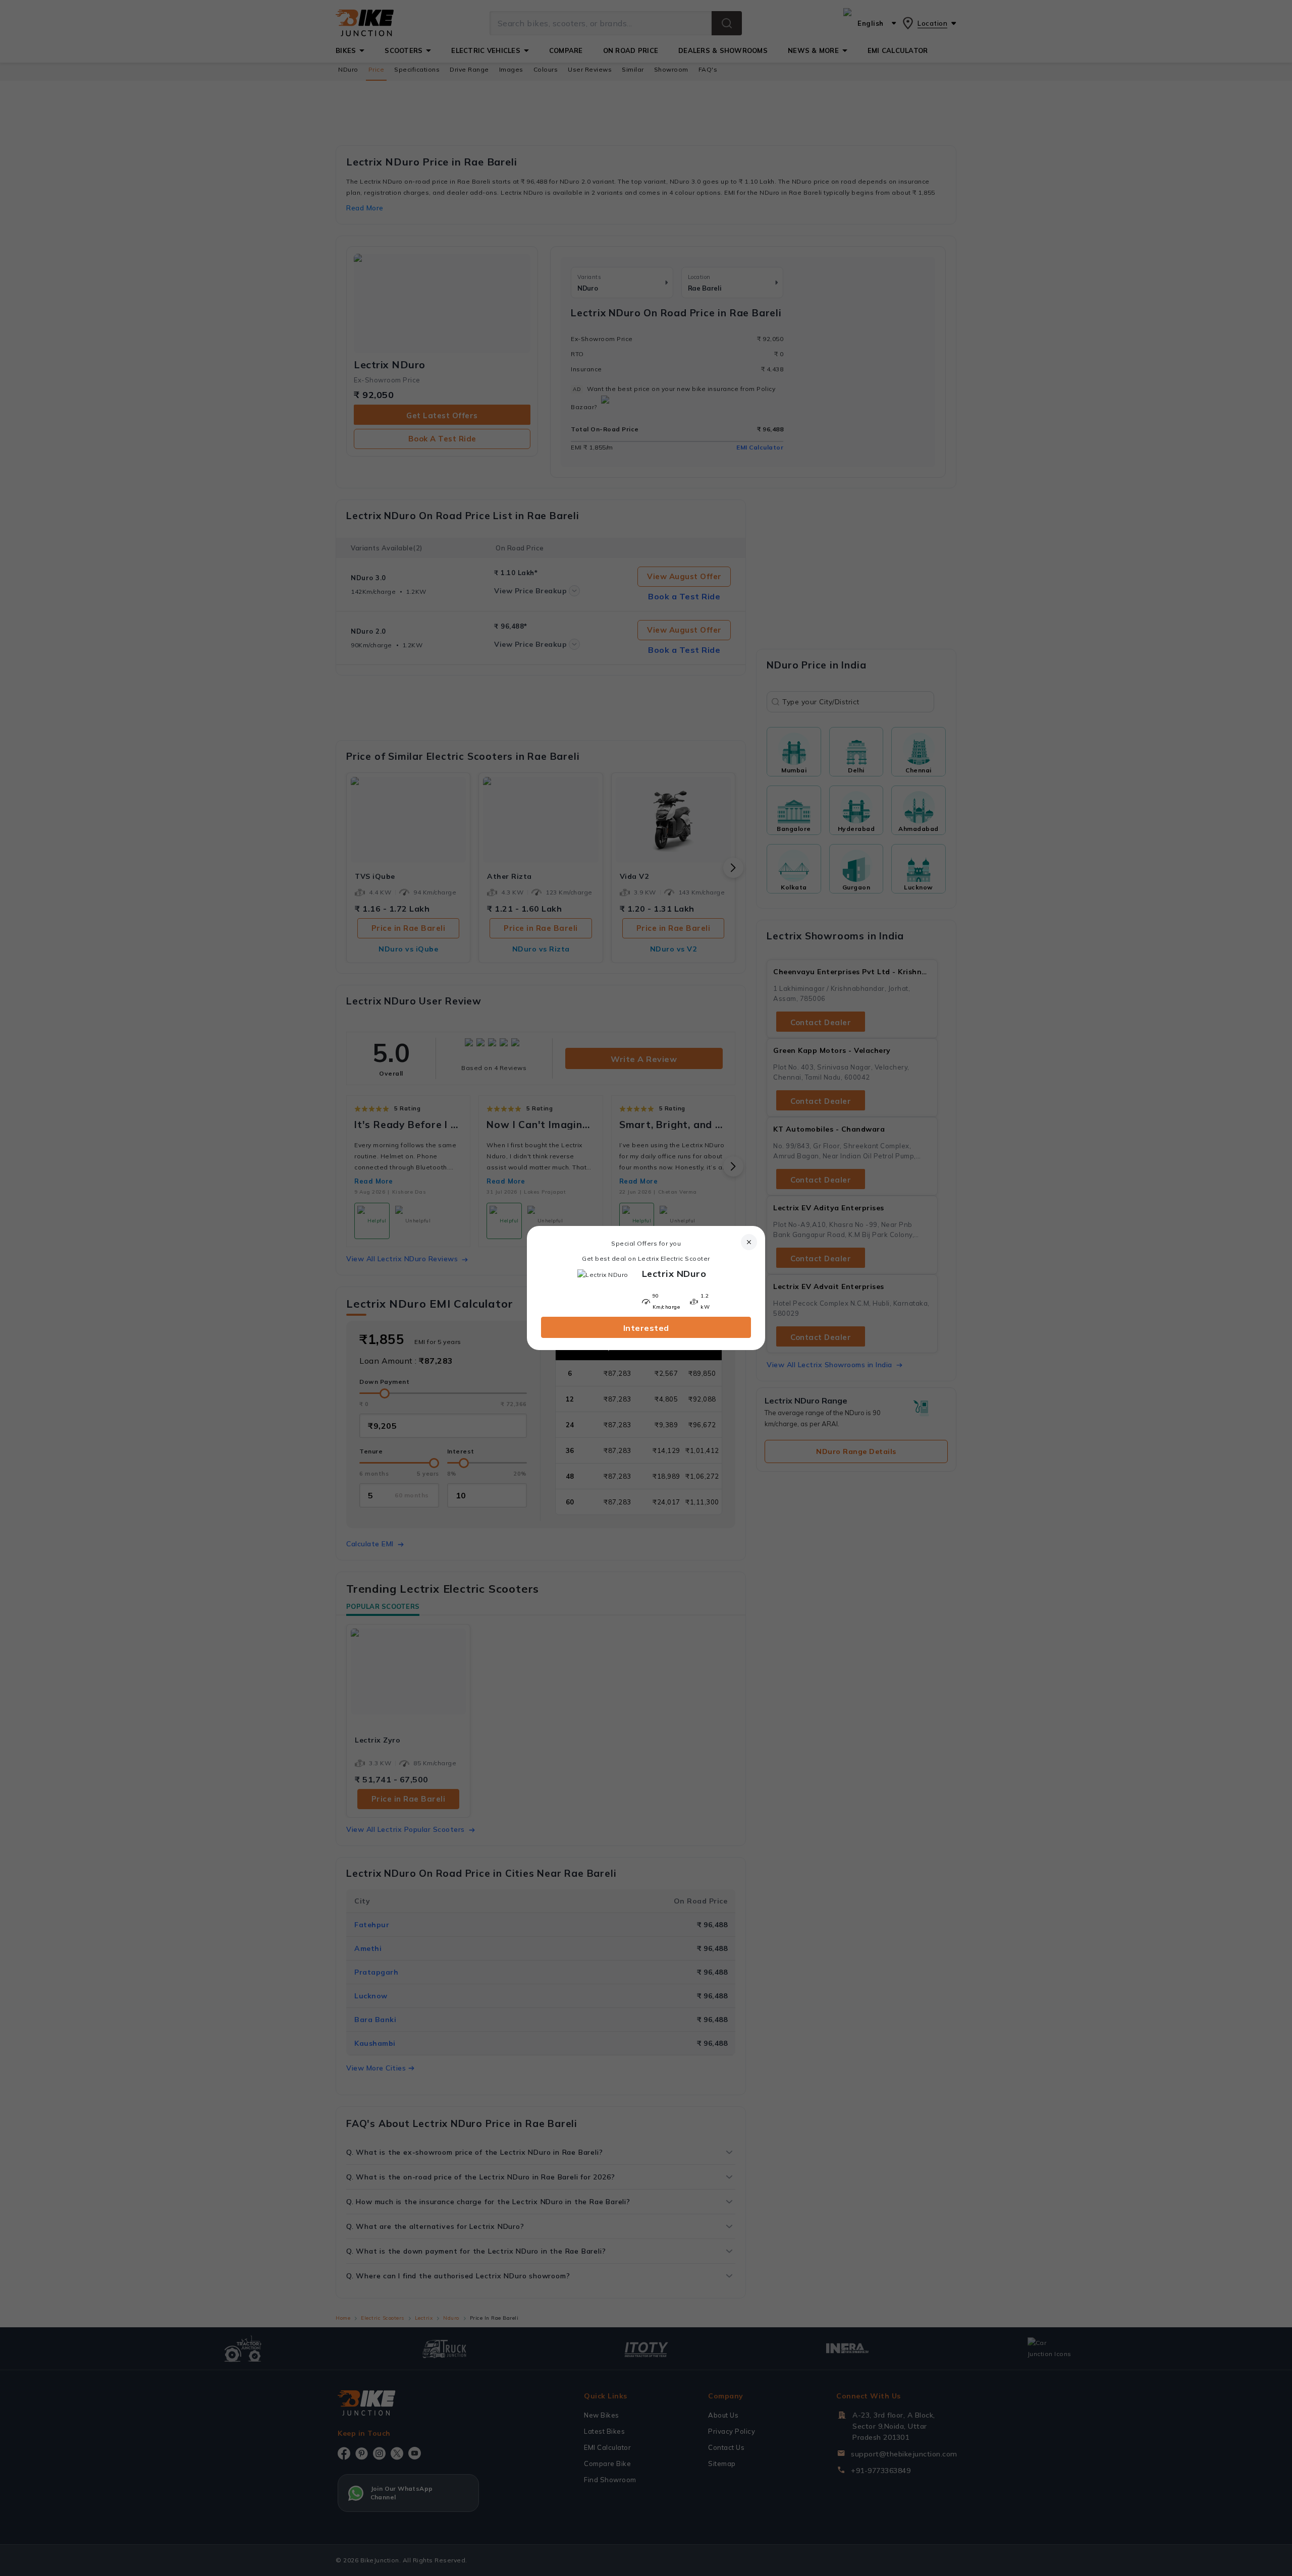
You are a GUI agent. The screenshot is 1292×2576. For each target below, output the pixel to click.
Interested (646, 1328)
